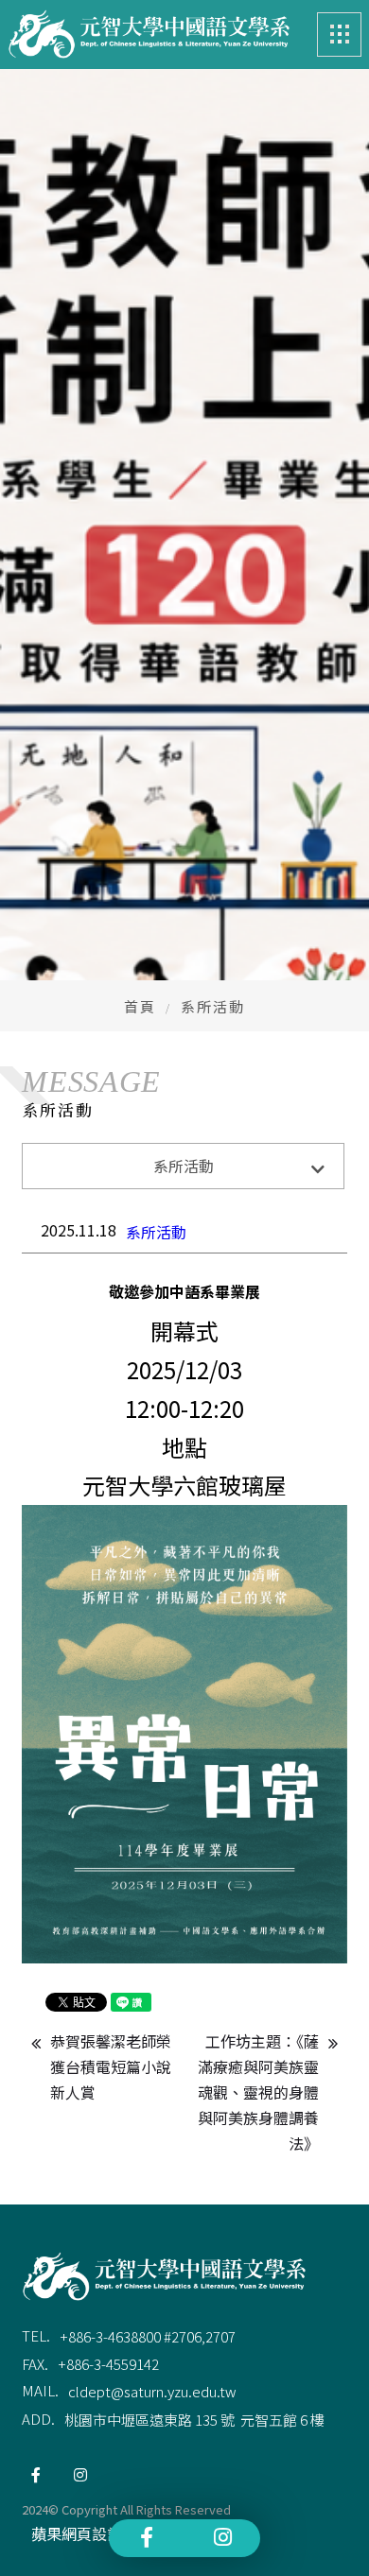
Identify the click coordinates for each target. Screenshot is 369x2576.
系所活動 (156, 1232)
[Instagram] (223, 2537)
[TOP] (329, 2536)
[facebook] (36, 2475)
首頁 (140, 1006)
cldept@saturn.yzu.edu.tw (152, 2391)
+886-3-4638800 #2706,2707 (148, 2336)
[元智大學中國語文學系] (149, 35)
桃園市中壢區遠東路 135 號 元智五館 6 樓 (194, 2420)
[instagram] (80, 2475)
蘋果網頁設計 (77, 2533)
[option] (184, 637)
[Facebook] (147, 2537)
